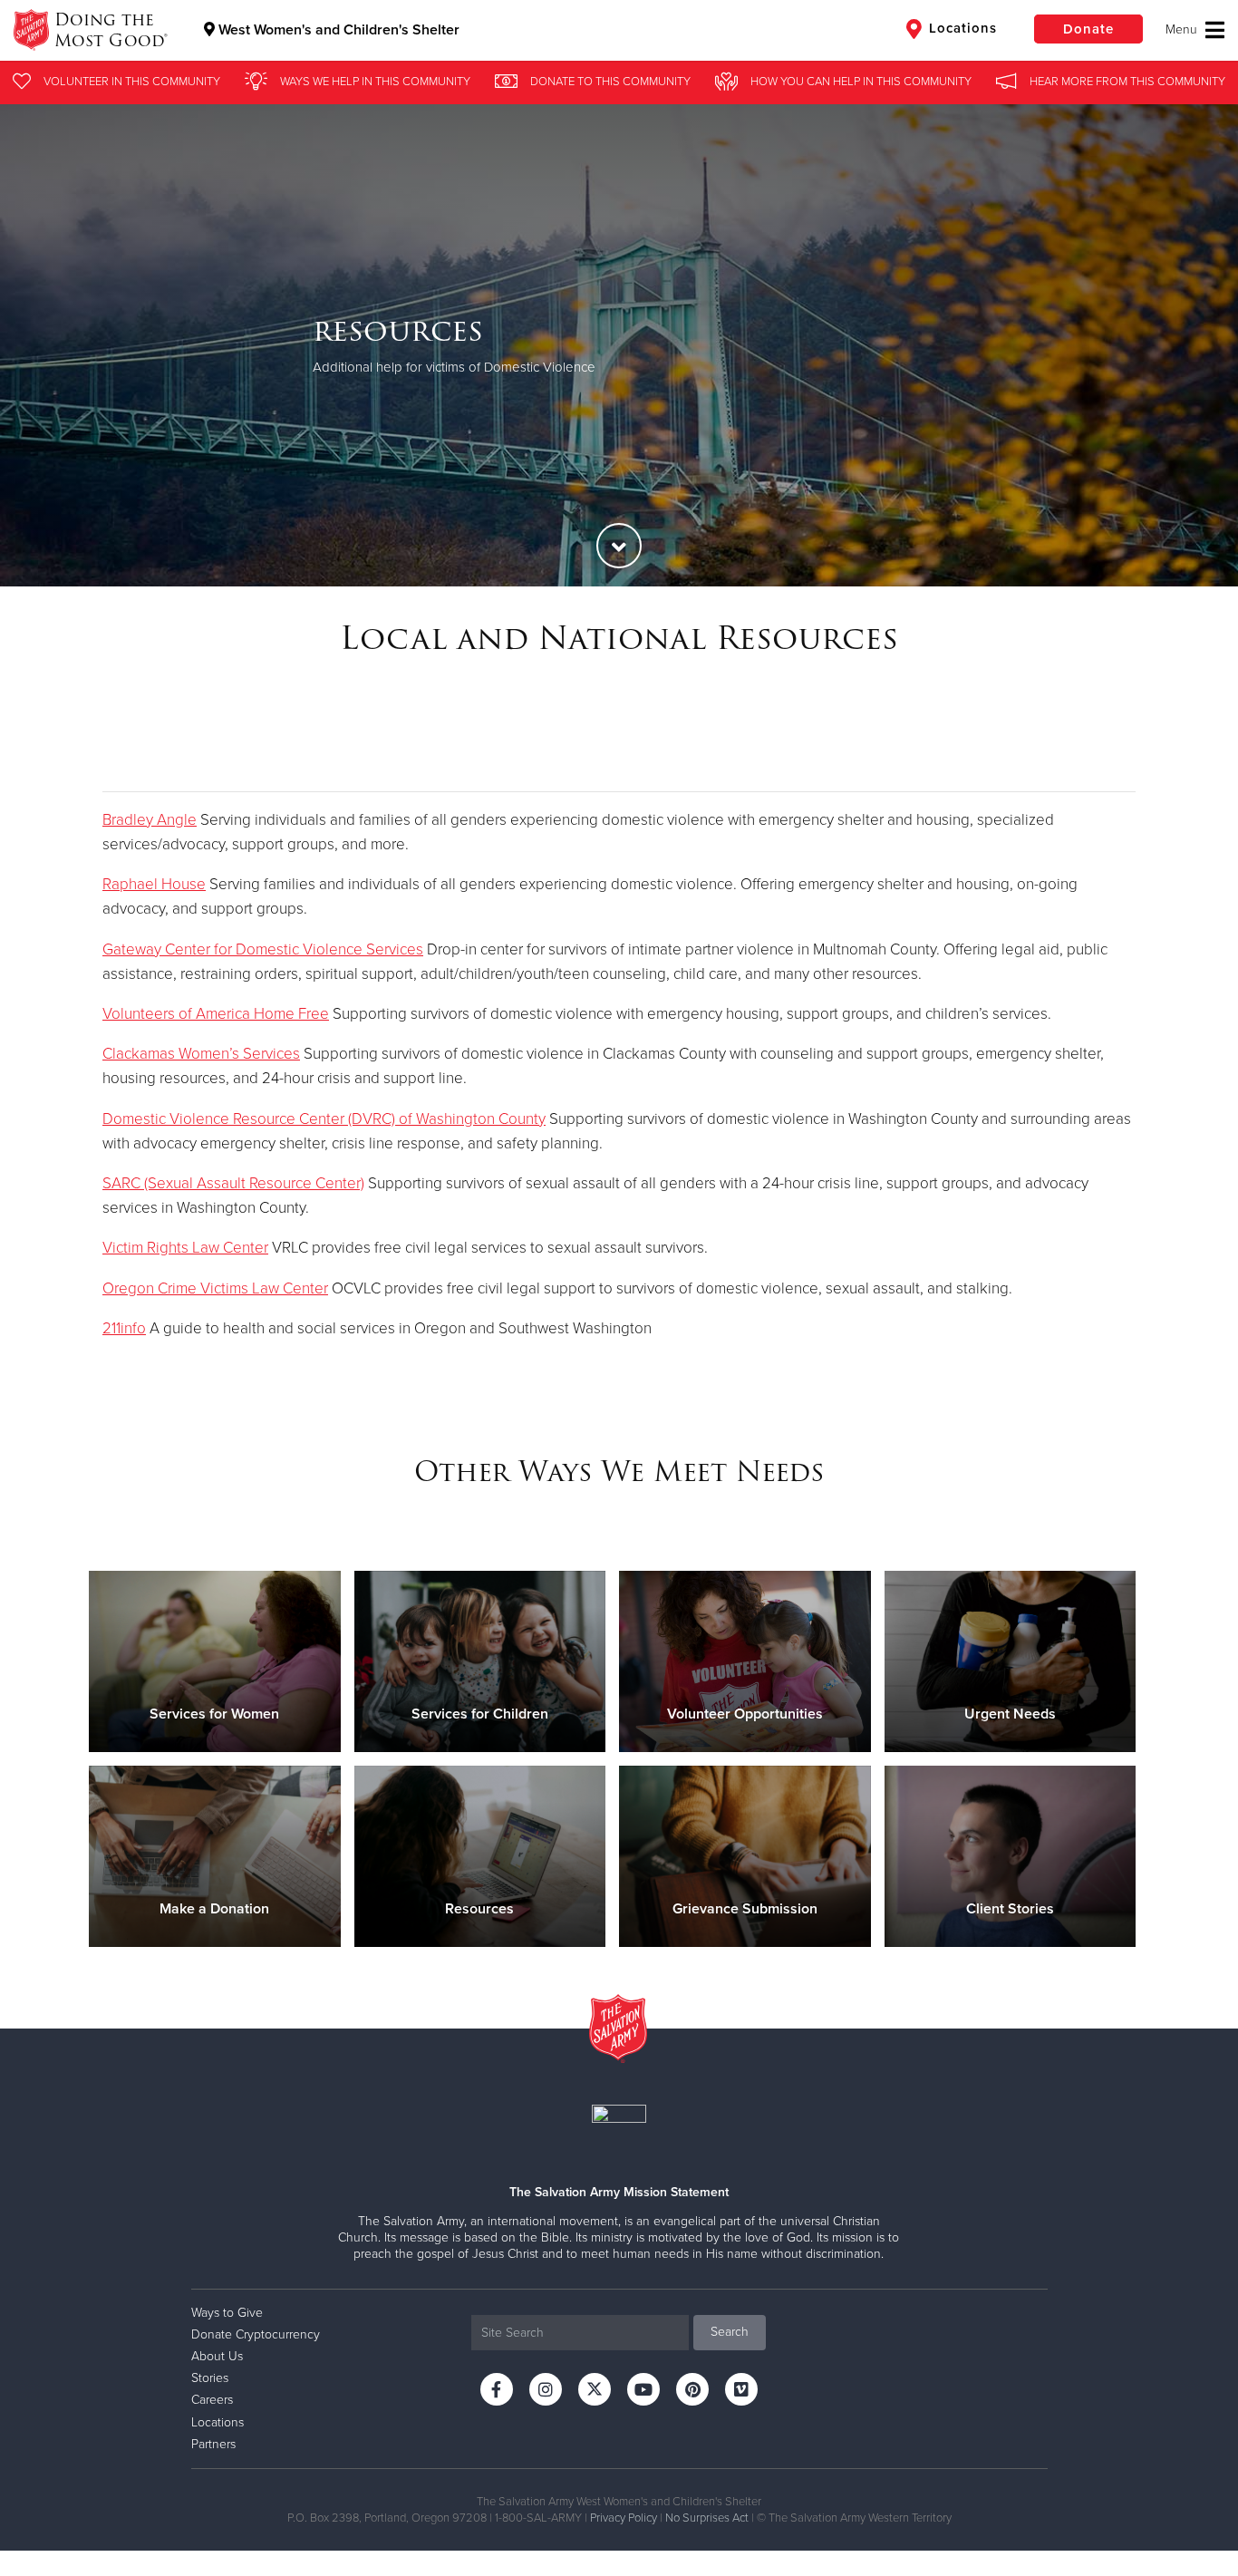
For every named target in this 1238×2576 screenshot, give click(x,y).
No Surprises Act (707, 2518)
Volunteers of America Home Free (216, 1014)
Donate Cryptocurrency (256, 2334)
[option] (619, 345)
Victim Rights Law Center (185, 1248)
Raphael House (154, 884)
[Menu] (1195, 30)
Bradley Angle (150, 820)
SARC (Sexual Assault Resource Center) (233, 1183)
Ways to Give (227, 2313)
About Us (217, 2356)
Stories (210, 2378)
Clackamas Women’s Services (201, 1054)
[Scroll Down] (619, 546)
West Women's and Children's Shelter (337, 30)
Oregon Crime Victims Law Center (215, 1288)
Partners (213, 2444)
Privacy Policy (624, 2518)
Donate (1088, 29)
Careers (212, 2400)
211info (124, 1328)
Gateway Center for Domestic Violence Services (263, 949)
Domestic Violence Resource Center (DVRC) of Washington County (324, 1119)
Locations (961, 28)
